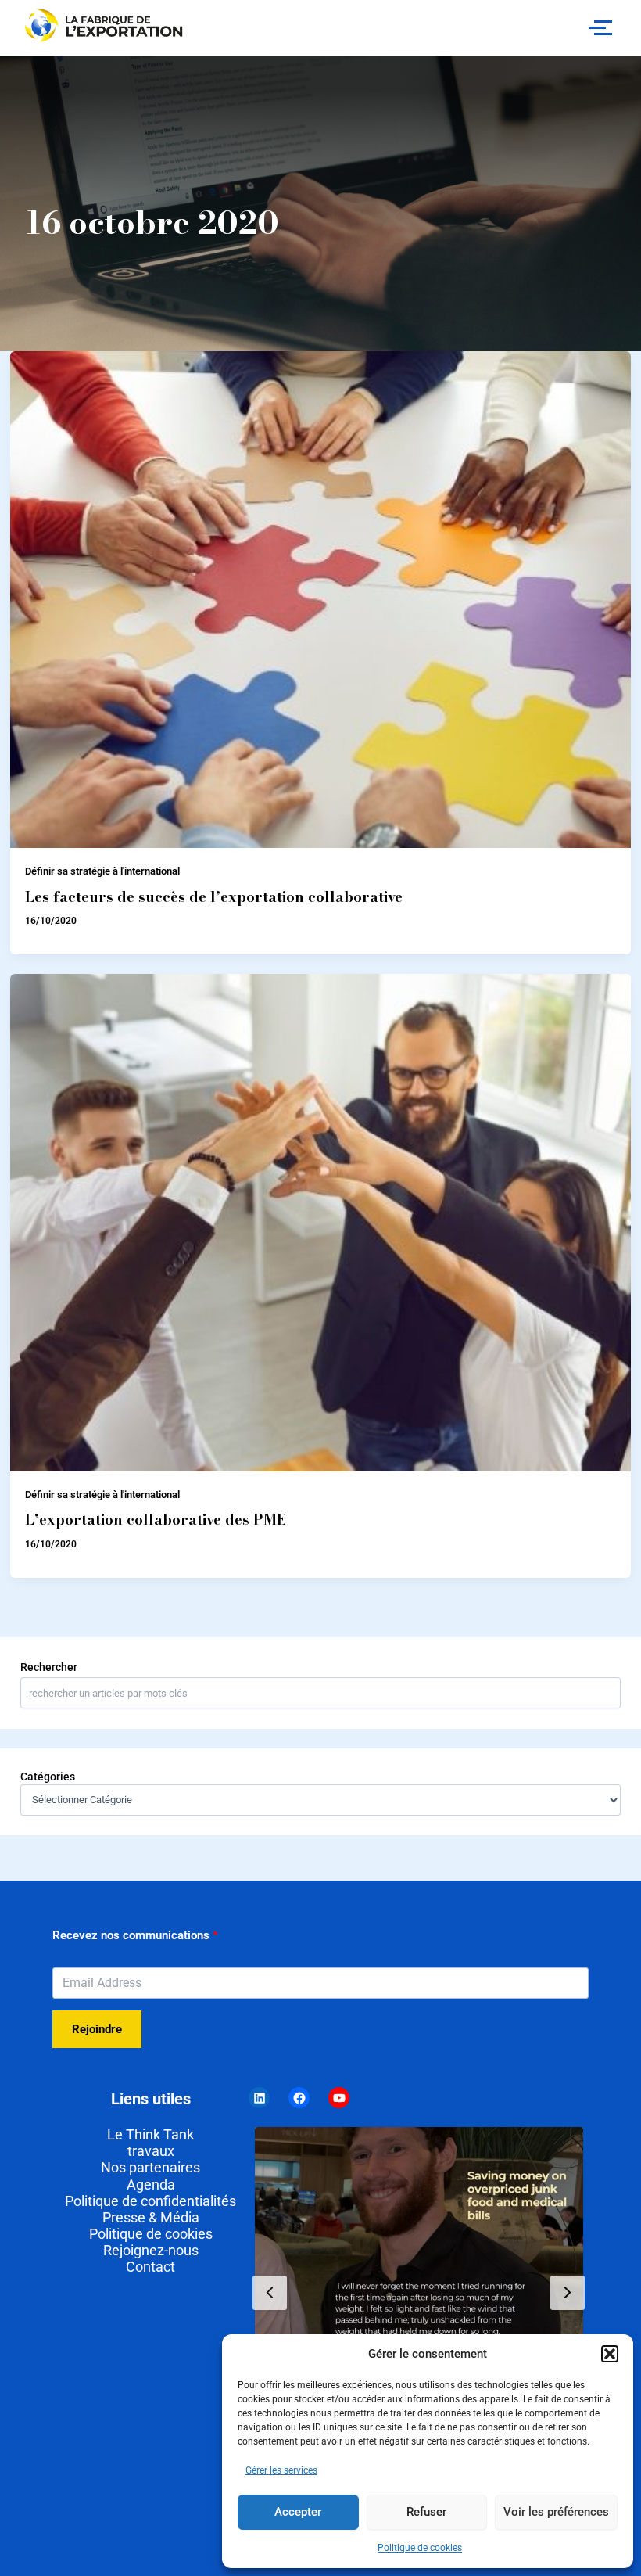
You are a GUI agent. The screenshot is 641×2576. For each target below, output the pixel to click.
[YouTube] (339, 2098)
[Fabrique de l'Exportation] (106, 25)
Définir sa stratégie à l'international (102, 871)
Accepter (298, 2512)
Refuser (426, 2512)
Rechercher (49, 1667)
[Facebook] (299, 2098)
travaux (151, 2151)
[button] (610, 2354)
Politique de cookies (420, 2548)
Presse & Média (151, 2217)
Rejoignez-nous (151, 2250)
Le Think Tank (150, 2134)
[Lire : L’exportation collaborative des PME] (320, 1223)
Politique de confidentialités (150, 2201)
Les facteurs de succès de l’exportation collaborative (214, 896)
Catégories (48, 1777)
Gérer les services (281, 2470)
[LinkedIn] (259, 2098)
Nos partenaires (150, 2167)
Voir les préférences (556, 2512)
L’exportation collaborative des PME (156, 1519)
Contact (150, 2267)
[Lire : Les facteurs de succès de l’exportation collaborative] (320, 600)
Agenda (151, 2184)
